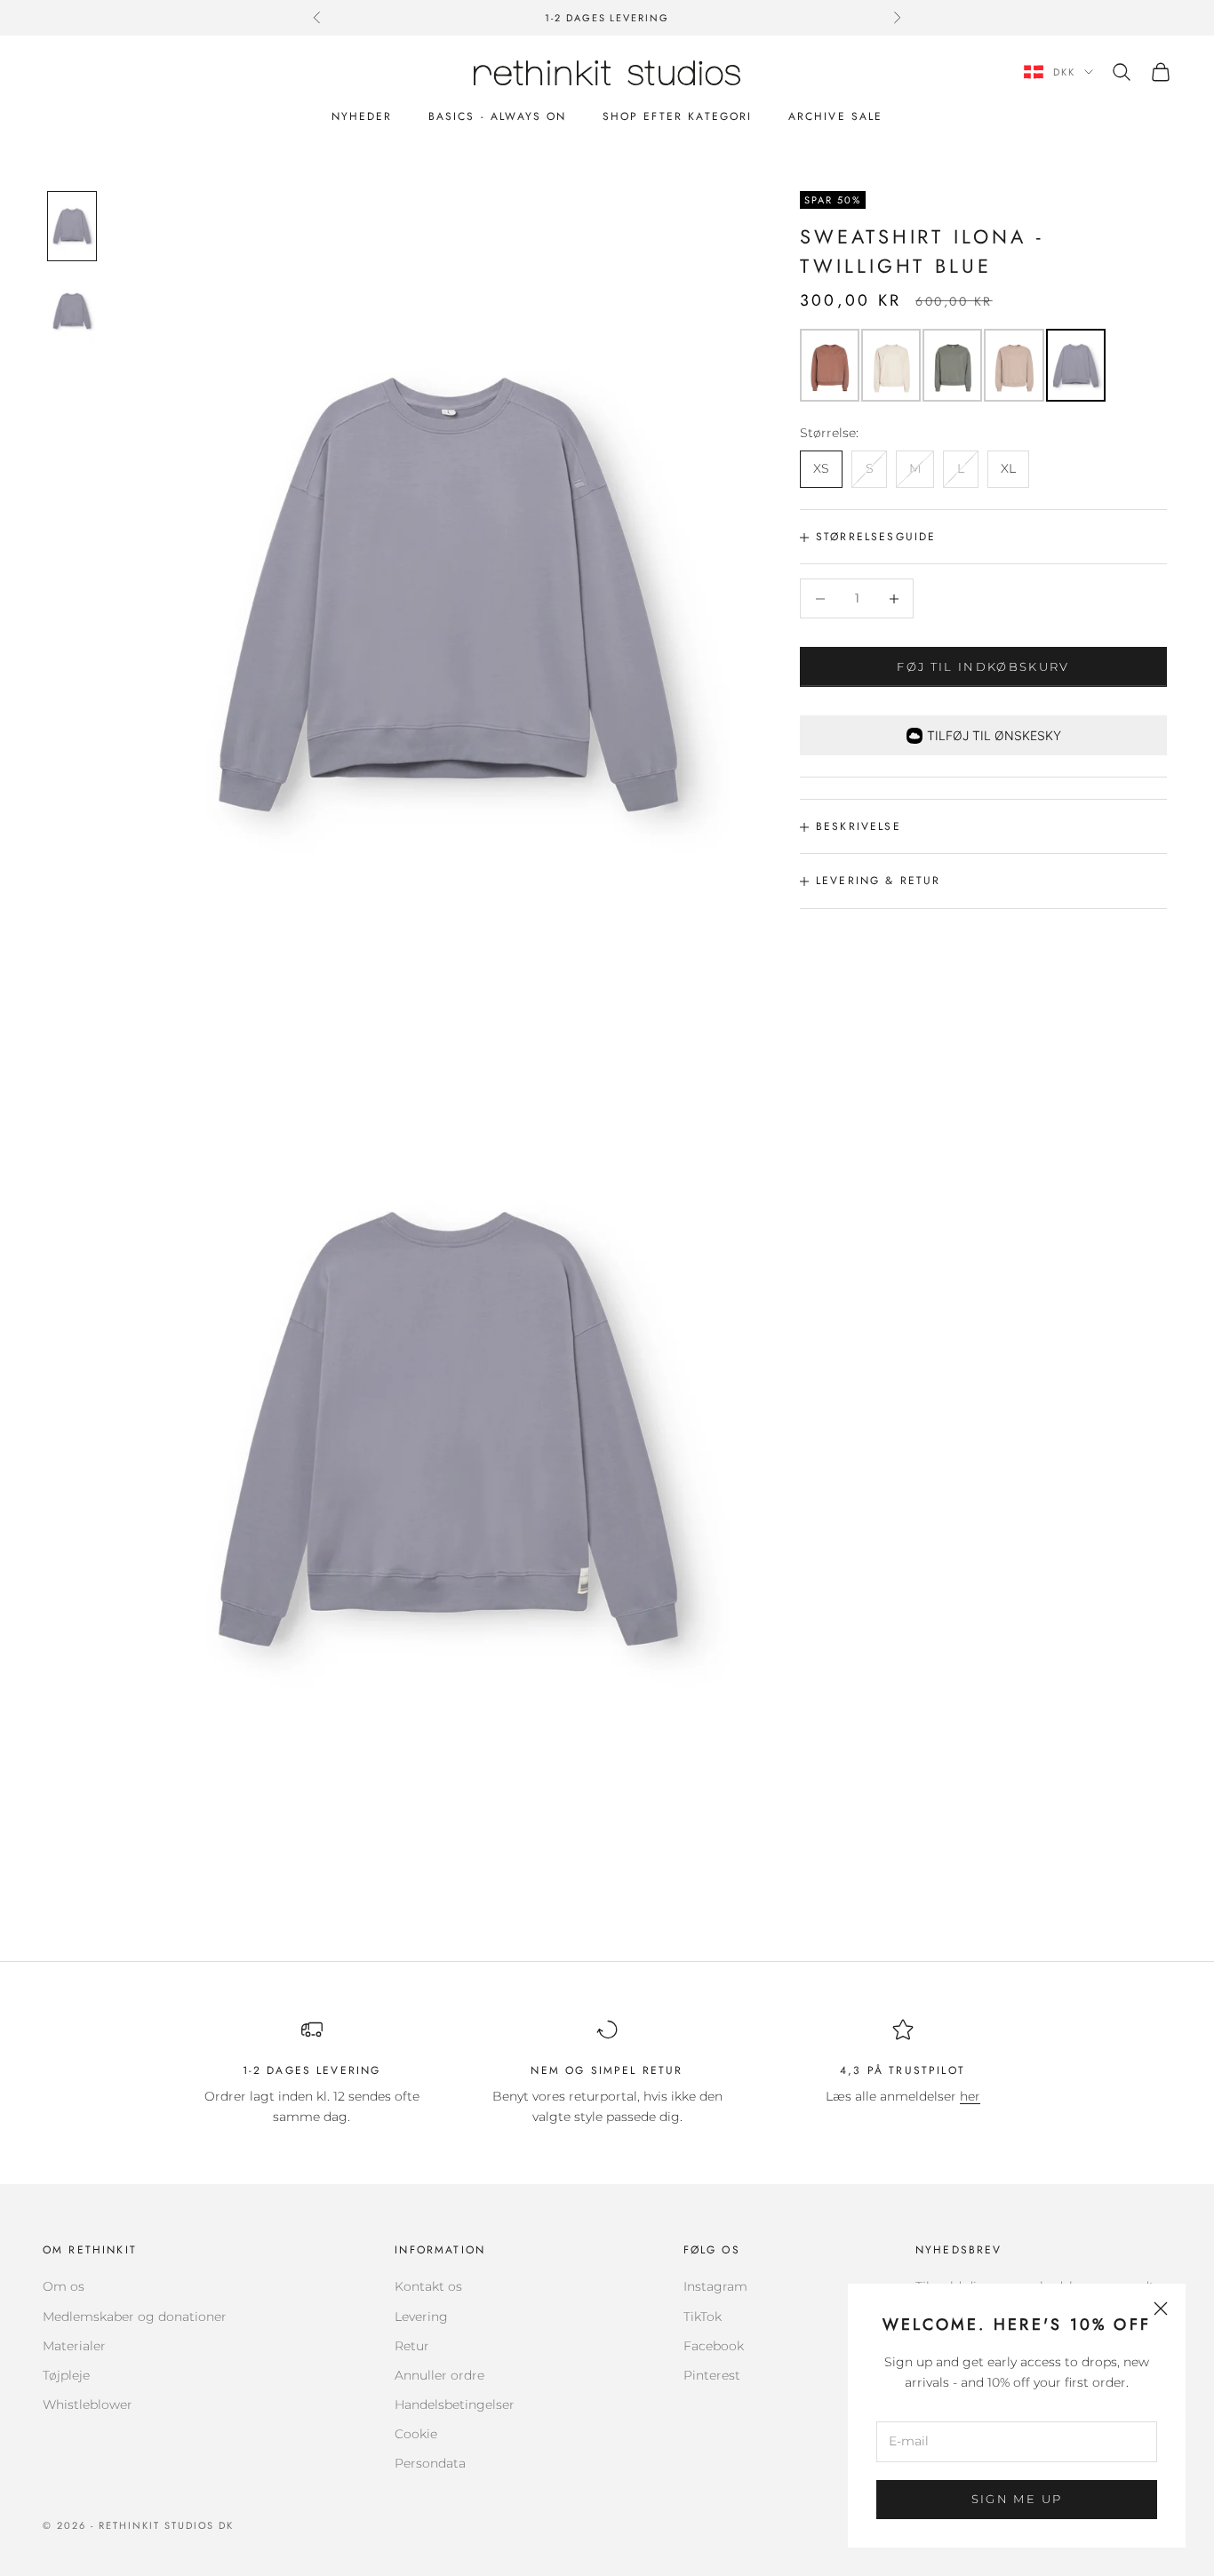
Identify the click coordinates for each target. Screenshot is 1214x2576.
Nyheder (362, 116)
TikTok (703, 2317)
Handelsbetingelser (455, 2405)
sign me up (1017, 2499)
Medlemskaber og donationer (135, 2317)
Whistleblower (88, 2405)
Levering (421, 2317)
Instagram (715, 2286)
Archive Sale (836, 116)
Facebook (714, 2346)
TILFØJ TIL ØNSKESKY (994, 735)
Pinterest (712, 2375)
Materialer (74, 2346)
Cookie (416, 2434)
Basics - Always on (498, 116)
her (970, 2096)
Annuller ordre (439, 2375)
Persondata (430, 2463)
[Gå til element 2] (72, 311)
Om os (64, 2286)
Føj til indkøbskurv (983, 666)
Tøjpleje (66, 2375)
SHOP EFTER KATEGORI (678, 116)
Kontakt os (428, 2286)
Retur (412, 2346)
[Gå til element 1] (72, 226)
